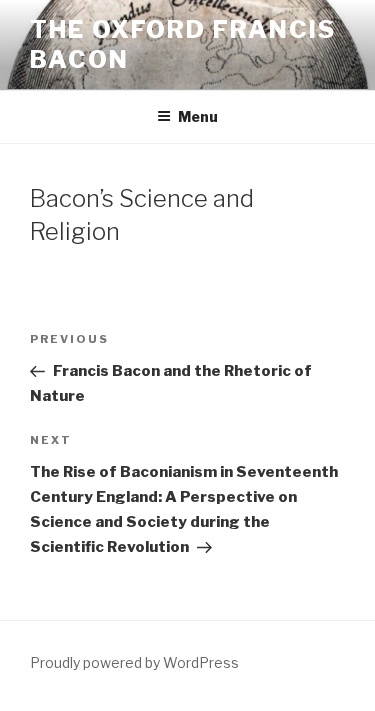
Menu (198, 116)
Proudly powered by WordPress (134, 662)
